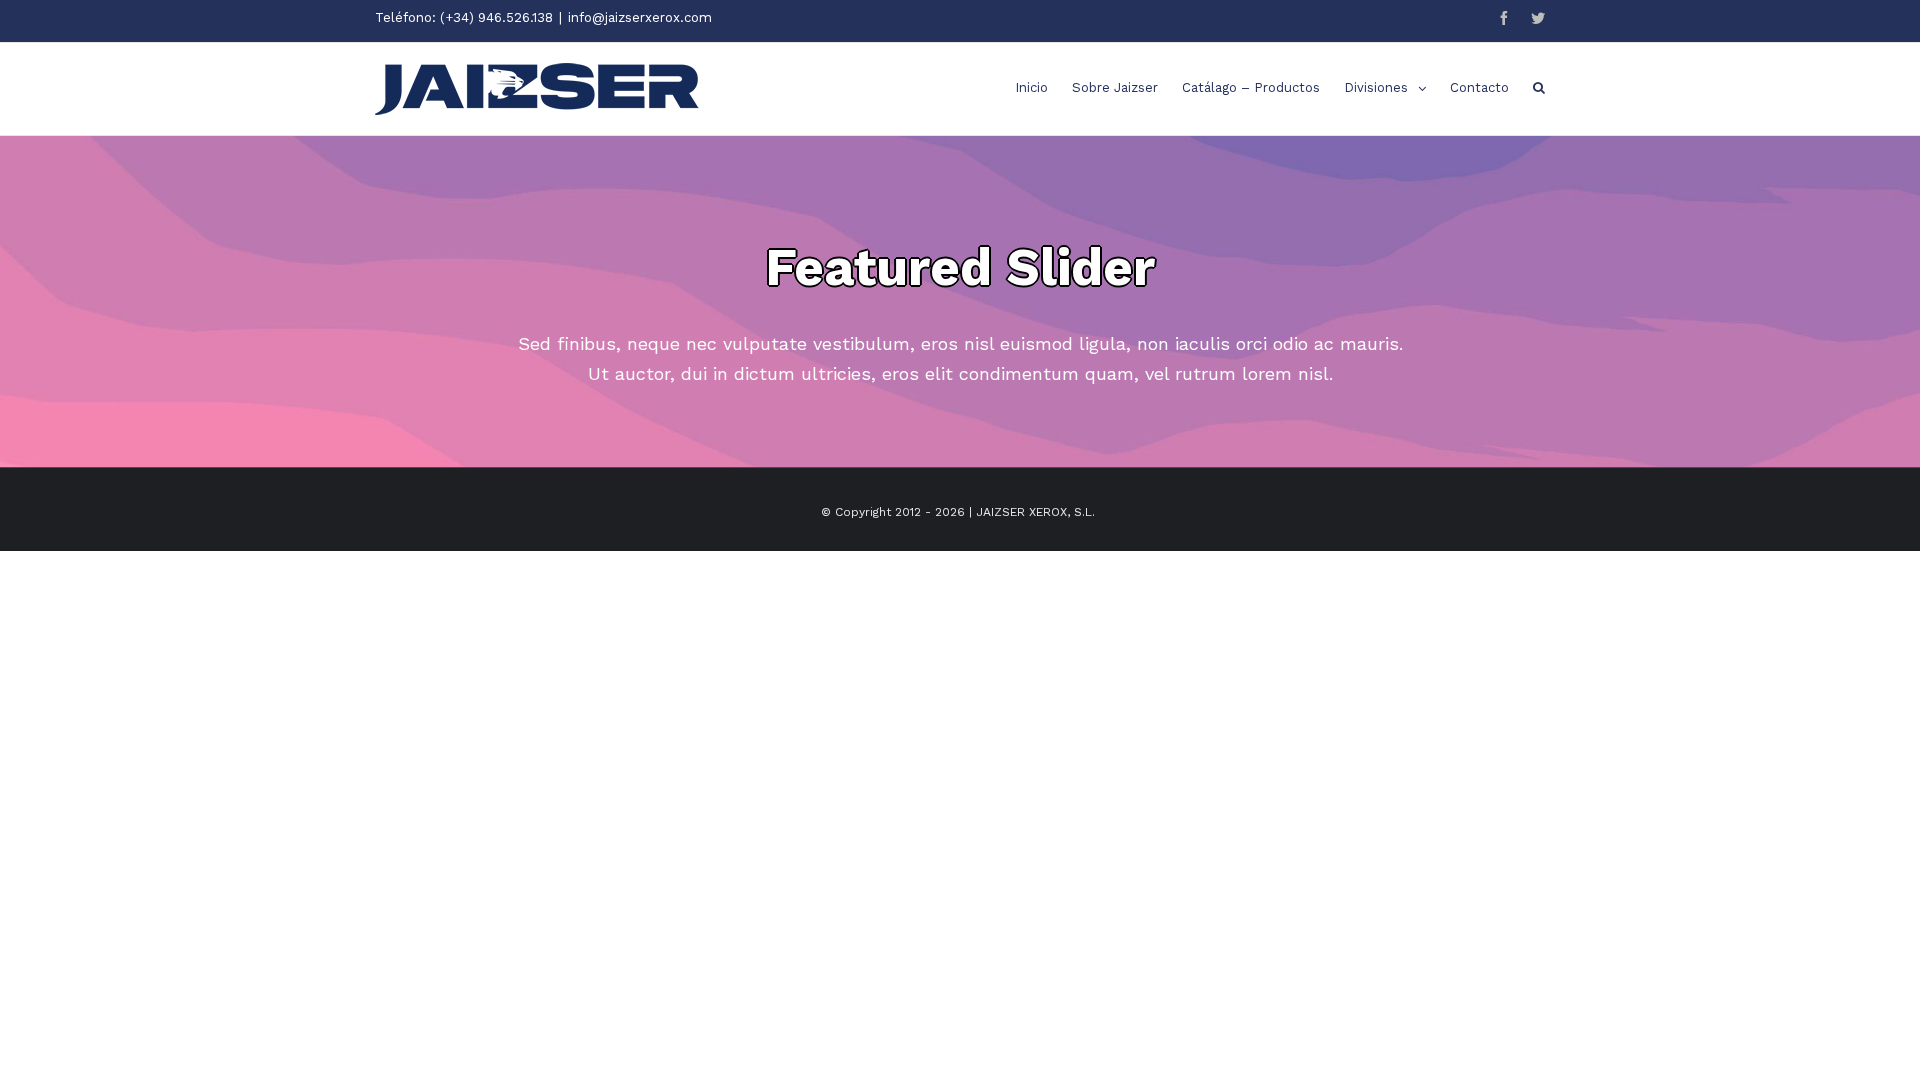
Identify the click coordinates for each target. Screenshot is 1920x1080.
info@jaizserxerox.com (640, 17)
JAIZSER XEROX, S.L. (1035, 512)
